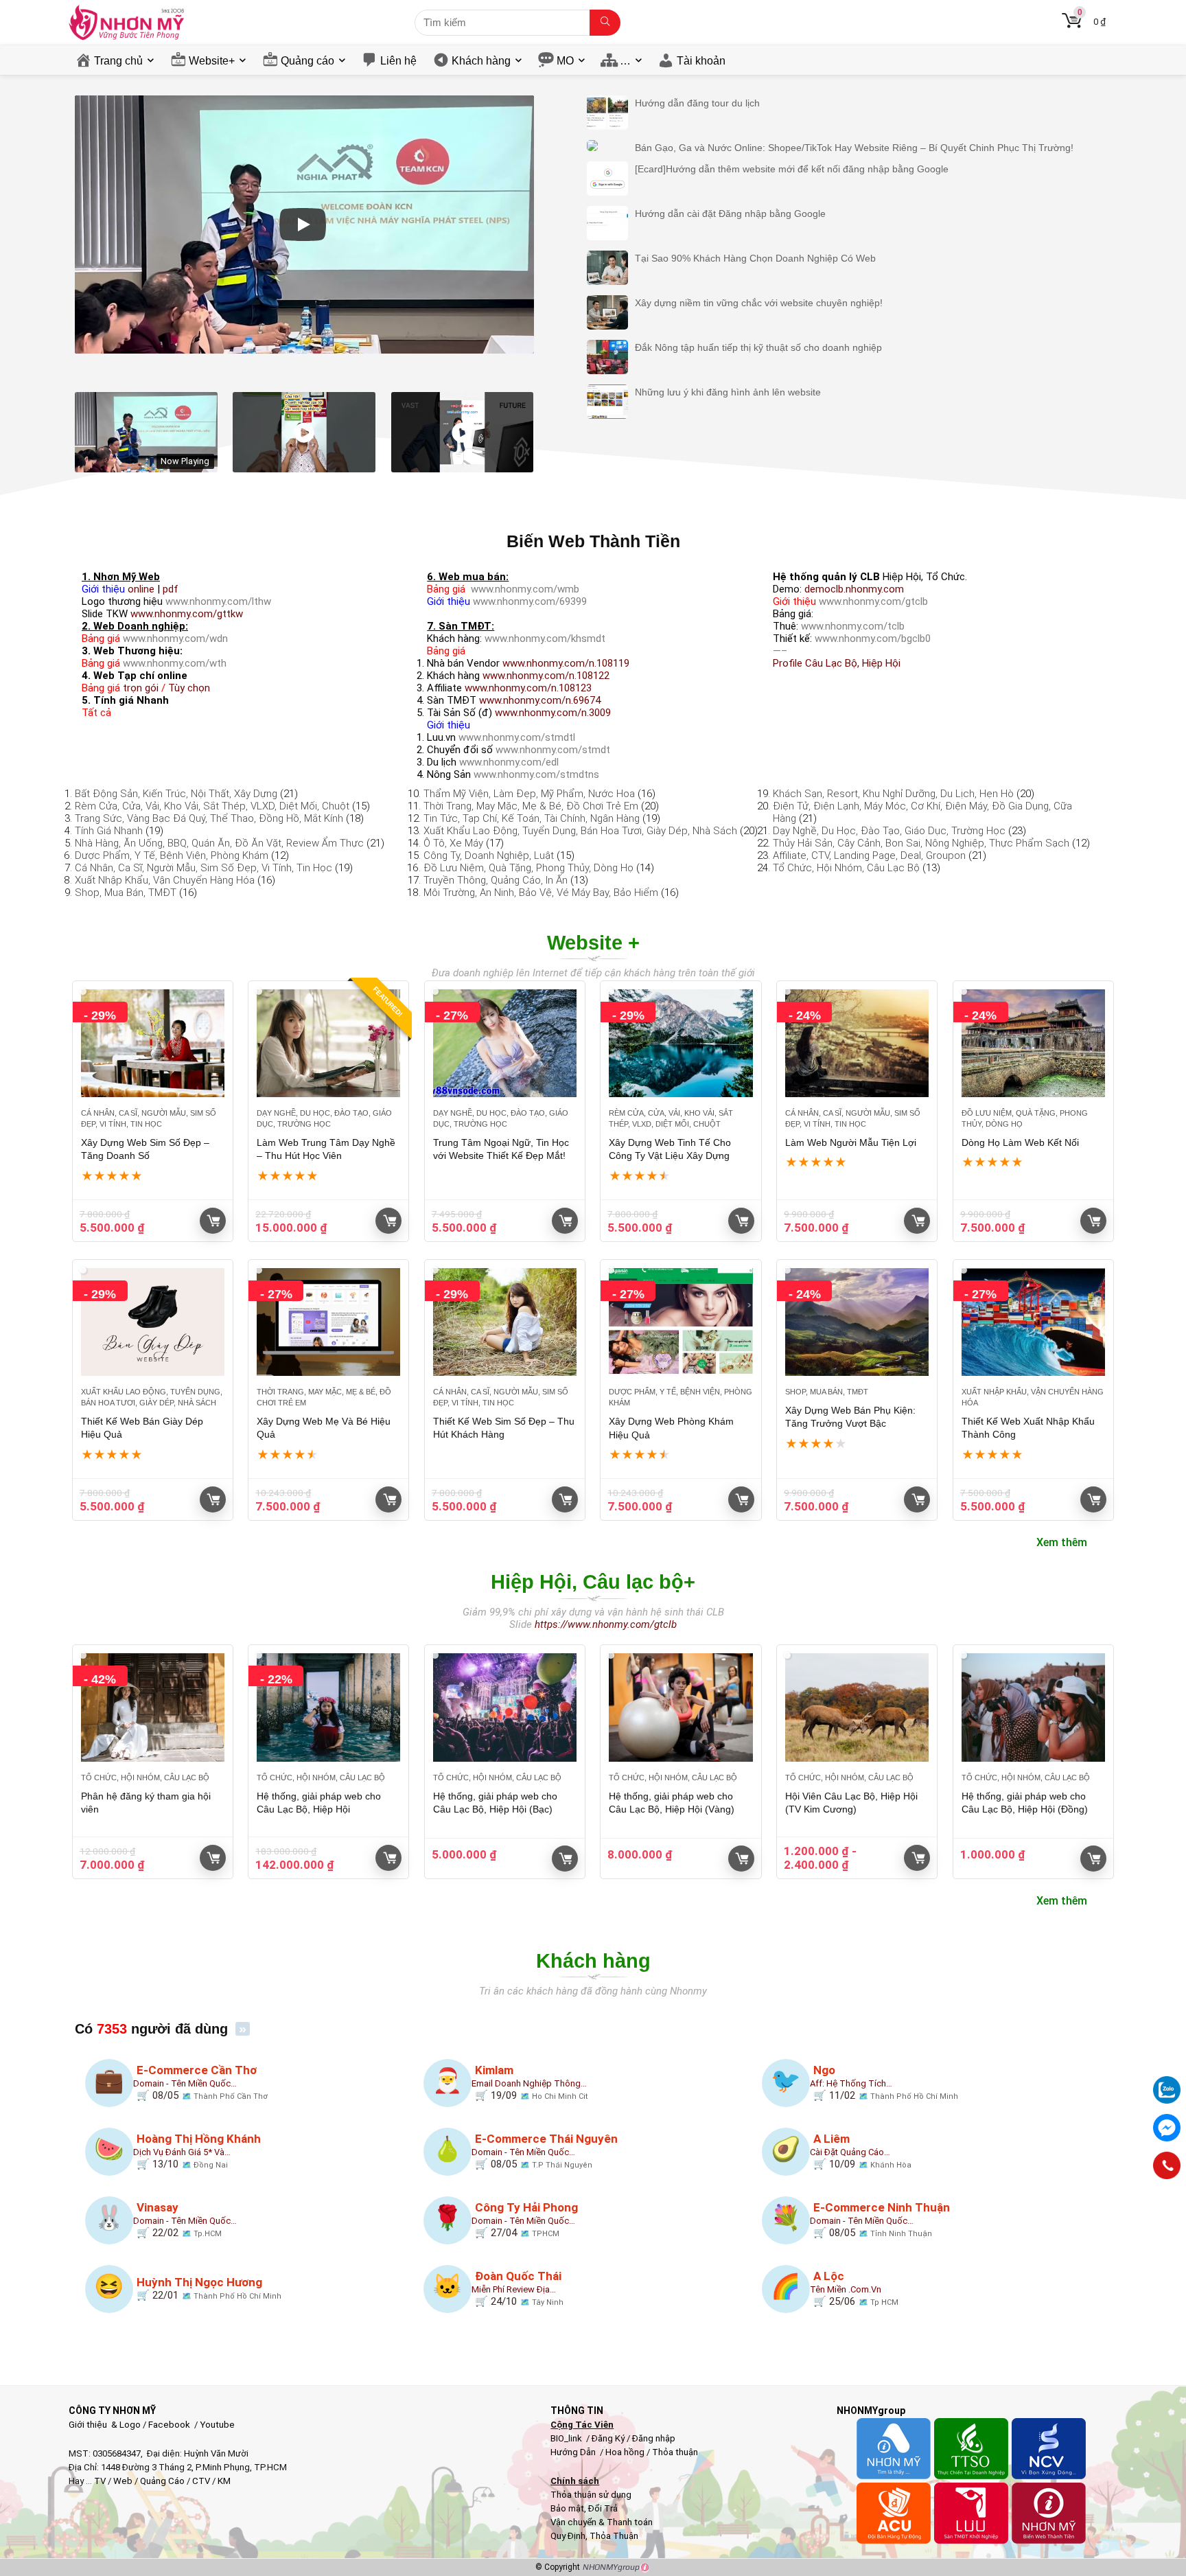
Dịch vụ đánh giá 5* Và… (182, 2152)
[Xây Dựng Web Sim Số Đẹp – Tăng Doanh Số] (153, 1043)
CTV (201, 2481)
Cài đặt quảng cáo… (850, 2152)
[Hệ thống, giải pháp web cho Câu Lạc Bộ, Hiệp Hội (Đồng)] (1033, 1707)
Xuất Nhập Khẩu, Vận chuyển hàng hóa (165, 880)
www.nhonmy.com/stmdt (553, 750)
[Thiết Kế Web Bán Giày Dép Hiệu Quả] (153, 1322)
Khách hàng (481, 61)
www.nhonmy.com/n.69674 (540, 700)
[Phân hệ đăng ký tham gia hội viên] (153, 1707)
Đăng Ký (609, 2438)
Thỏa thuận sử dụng (591, 2495)
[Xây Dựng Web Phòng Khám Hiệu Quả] (681, 1322)
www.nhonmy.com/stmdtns (536, 774)
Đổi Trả (603, 2508)
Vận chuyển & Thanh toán (602, 2522)
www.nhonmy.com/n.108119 (566, 663)
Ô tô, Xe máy (453, 843)
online (141, 589)
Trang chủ (118, 61)
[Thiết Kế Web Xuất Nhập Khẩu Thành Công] (1033, 1322)
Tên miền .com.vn (846, 2289)
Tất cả (96, 713)
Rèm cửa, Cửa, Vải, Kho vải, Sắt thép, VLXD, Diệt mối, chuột (212, 806)
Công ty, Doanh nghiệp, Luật (489, 855)
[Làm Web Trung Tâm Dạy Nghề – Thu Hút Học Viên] (328, 1043)
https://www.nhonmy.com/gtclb (606, 1624)
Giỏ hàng (213, 1221)
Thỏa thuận (674, 2452)
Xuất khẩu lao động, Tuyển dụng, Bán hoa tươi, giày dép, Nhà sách (580, 831)
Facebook (169, 2425)
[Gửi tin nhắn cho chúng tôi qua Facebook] (1167, 2128)
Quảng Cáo (162, 2481)
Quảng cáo (307, 61)
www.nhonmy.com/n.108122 (546, 676)
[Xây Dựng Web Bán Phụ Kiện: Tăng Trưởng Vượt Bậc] (857, 1322)
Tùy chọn (189, 688)
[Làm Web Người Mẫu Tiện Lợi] (857, 1043)
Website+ (212, 61)
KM (224, 2481)
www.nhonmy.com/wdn (175, 639)
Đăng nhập (654, 2438)
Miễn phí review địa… (514, 2289)
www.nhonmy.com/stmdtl (517, 737)
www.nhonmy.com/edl (509, 762)
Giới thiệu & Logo (105, 2425)
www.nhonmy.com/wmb (525, 589)
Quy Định (568, 2536)
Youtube (217, 2425)
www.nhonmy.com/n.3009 (553, 713)
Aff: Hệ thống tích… (851, 2083)
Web (123, 2481)
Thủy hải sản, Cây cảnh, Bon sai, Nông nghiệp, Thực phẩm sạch (921, 843)
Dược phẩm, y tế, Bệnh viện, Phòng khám (172, 855)
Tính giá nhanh (109, 831)
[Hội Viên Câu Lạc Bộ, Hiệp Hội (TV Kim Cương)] (857, 1707)
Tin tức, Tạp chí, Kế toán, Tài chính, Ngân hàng (532, 818)
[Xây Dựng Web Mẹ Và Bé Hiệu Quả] (328, 1322)
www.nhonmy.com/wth (175, 663)
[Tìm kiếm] (605, 23)
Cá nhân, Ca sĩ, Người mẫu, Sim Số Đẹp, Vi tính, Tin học (204, 868)
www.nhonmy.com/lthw (218, 601)
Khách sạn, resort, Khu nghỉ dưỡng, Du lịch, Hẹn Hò (893, 794)
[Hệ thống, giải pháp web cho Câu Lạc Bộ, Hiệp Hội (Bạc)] (505, 1707)
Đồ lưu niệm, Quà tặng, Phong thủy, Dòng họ (528, 868)
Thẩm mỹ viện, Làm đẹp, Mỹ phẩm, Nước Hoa (529, 794)
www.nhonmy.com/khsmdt (545, 639)
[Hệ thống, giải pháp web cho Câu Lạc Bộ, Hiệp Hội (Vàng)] (681, 1707)
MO (565, 61)
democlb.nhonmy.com (854, 589)
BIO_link (567, 2438)
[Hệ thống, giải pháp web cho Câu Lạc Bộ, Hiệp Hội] (328, 1707)
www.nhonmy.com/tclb (853, 626)
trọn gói (141, 688)
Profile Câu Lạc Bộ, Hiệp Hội (837, 663)
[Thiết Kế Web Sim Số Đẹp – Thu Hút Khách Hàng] (505, 1322)
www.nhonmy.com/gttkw (187, 614)
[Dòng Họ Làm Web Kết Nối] (1033, 1043)
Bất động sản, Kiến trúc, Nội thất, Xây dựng (176, 794)
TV (99, 2481)
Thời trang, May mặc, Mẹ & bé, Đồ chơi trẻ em (531, 806)
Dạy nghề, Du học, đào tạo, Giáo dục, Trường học (889, 831)
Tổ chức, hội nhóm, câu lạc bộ (846, 868)
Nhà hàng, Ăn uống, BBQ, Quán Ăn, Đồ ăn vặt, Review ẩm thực (219, 843)
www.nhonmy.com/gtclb (873, 601)
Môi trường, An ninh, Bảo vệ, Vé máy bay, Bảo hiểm (541, 893)
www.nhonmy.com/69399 (530, 601)
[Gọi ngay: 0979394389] (1167, 2165)
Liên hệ (398, 61)
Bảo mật (567, 2508)
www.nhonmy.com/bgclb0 (873, 639)
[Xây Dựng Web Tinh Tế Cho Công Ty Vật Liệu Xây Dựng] (681, 1043)
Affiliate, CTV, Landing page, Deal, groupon (869, 855)
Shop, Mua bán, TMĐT (126, 893)
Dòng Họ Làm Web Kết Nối (1020, 1142)
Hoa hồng (625, 2452)
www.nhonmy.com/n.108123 (528, 688)
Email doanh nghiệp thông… (529, 2083)
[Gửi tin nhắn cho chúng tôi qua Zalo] (1167, 2082)
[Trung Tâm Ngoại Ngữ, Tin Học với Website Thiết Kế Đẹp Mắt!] (505, 1043)
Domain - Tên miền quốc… (185, 2083)
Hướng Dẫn (574, 2452)
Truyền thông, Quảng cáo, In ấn (496, 880)
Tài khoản (701, 61)
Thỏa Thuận (613, 2536)
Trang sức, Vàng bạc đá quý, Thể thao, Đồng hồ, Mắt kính (209, 818)
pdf (171, 589)
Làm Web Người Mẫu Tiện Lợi (851, 1142)
